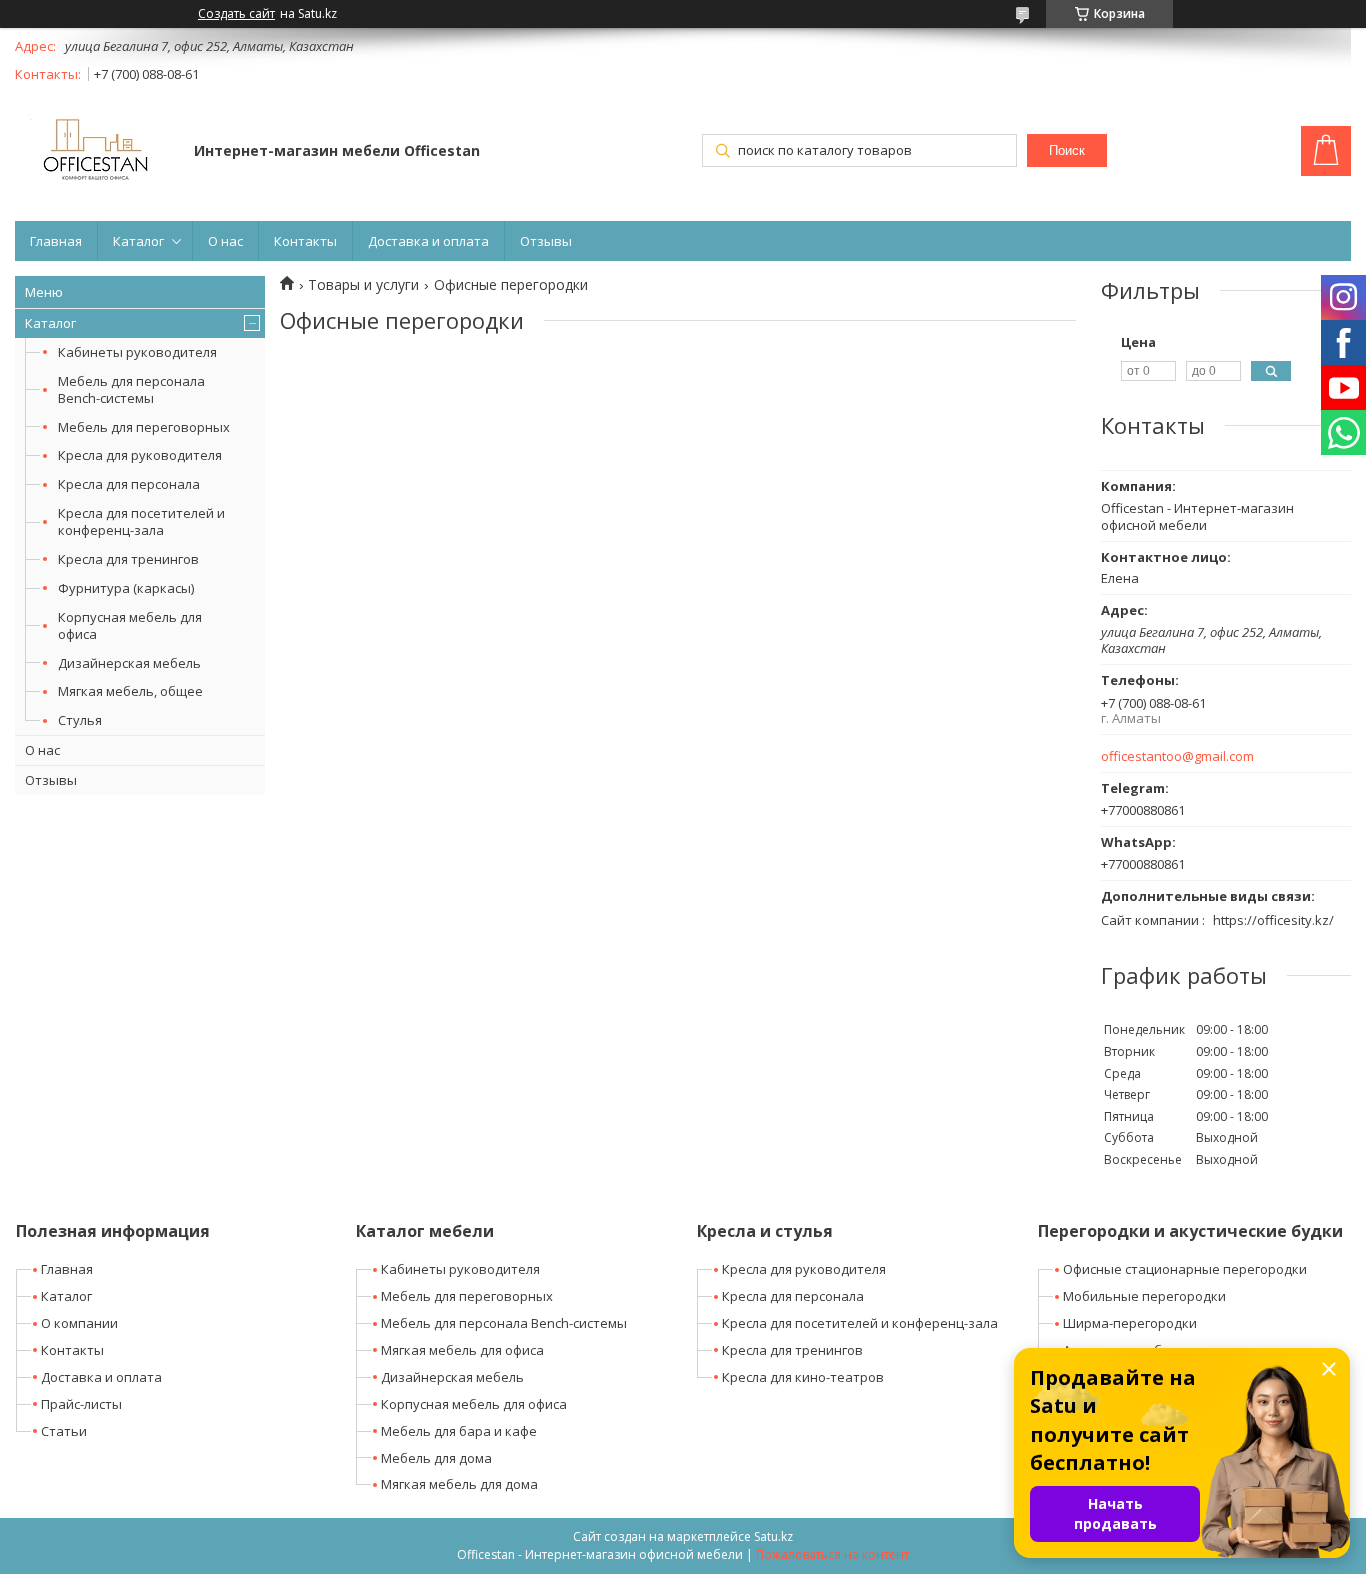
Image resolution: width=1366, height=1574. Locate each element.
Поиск (1067, 150)
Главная (56, 241)
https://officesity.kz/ (1273, 920)
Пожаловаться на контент (832, 1554)
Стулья (80, 720)
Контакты (305, 241)
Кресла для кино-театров (803, 1377)
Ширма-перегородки (1130, 1323)
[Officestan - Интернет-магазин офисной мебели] (95, 152)
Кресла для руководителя (140, 455)
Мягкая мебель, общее (130, 691)
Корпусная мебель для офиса (130, 625)
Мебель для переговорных (144, 427)
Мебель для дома (436, 1458)
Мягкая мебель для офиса (462, 1350)
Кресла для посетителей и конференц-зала (141, 521)
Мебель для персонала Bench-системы (131, 389)
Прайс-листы (81, 1404)
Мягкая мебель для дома (459, 1484)
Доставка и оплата (428, 241)
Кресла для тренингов (128, 559)
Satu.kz (773, 1536)
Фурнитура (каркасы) (126, 588)
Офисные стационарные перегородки (1185, 1269)
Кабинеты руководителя (137, 352)
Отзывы (546, 241)
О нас (225, 241)
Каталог (138, 241)
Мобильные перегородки (1144, 1296)
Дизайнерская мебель (129, 663)
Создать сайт (236, 14)
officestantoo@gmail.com (1177, 756)
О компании (79, 1323)
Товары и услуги (363, 285)
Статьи (64, 1431)
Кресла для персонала (129, 484)
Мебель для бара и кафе (459, 1431)
